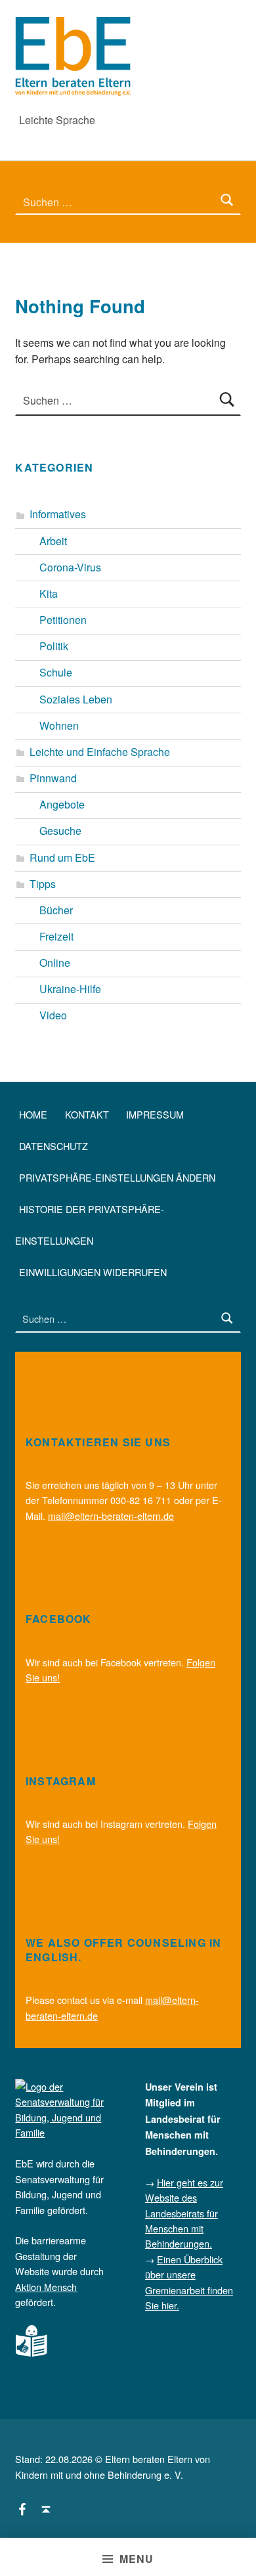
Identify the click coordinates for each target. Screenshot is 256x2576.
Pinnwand (53, 778)
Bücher (56, 910)
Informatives (58, 514)
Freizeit (56, 936)
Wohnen (59, 725)
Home (33, 1114)
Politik (54, 646)
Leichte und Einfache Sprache (100, 752)
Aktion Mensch (46, 2287)
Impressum (155, 1114)
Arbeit (53, 541)
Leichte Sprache (57, 120)
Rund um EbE (62, 857)
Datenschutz (53, 1146)
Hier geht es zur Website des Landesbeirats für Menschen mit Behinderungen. (184, 2213)
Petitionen (63, 620)
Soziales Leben (76, 699)
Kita (49, 593)
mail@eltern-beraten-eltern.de (111, 1516)
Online (55, 963)
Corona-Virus (70, 567)
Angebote (62, 804)
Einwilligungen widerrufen (93, 1272)
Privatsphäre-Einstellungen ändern (117, 1177)
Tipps (43, 884)
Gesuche (60, 831)
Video (53, 1015)
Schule (56, 672)
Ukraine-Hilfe (70, 989)
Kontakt (87, 1114)
